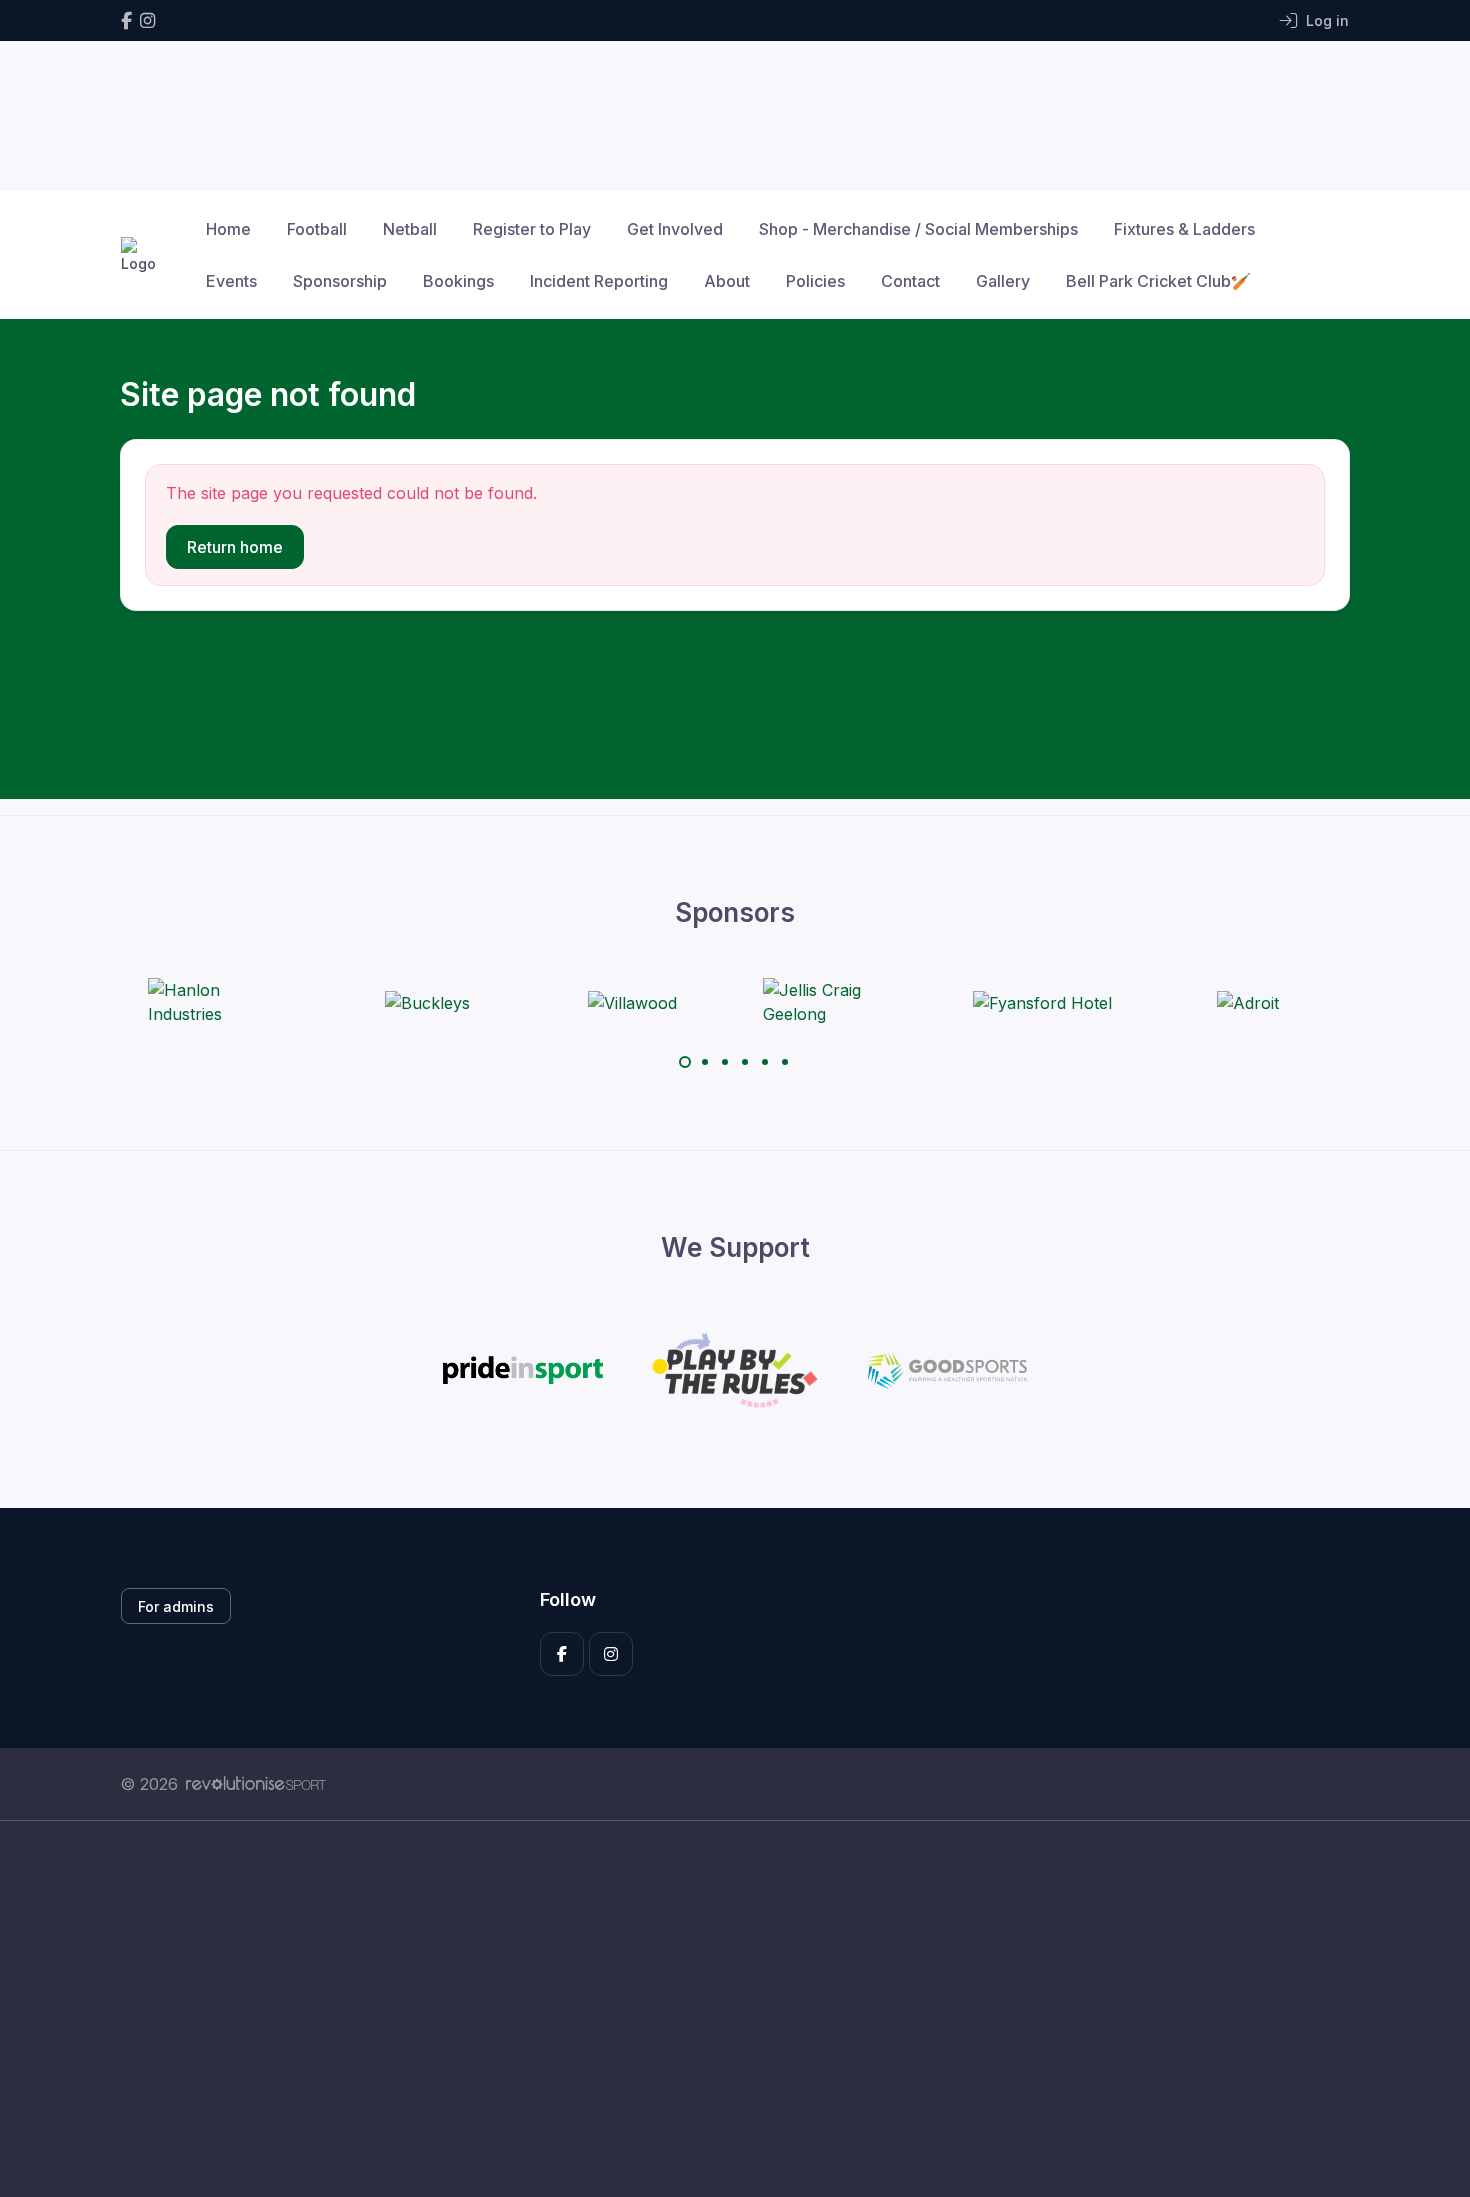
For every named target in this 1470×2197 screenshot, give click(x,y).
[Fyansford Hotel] (1042, 1002)
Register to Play (532, 229)
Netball (410, 229)
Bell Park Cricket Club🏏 (1158, 281)
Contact (910, 281)
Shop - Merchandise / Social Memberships (918, 229)
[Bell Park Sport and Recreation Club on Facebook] (126, 20)
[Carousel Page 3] (725, 1062)
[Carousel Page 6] (785, 1062)
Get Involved (675, 229)
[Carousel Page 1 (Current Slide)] (685, 1062)
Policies (815, 281)
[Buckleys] (427, 1002)
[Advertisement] (720, 2009)
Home (228, 229)
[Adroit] (1248, 1002)
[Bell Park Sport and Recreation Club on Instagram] (147, 20)
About (727, 281)
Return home (235, 547)
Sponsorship (340, 281)
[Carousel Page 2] (705, 1062)
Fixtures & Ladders (1184, 229)
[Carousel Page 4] (745, 1062)
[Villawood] (632, 1002)
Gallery (1003, 281)
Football (317, 229)
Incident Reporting (599, 281)
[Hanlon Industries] (223, 1002)
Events (231, 281)
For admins (176, 1606)
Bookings (458, 281)
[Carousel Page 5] (765, 1062)
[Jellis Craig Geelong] (838, 1002)
